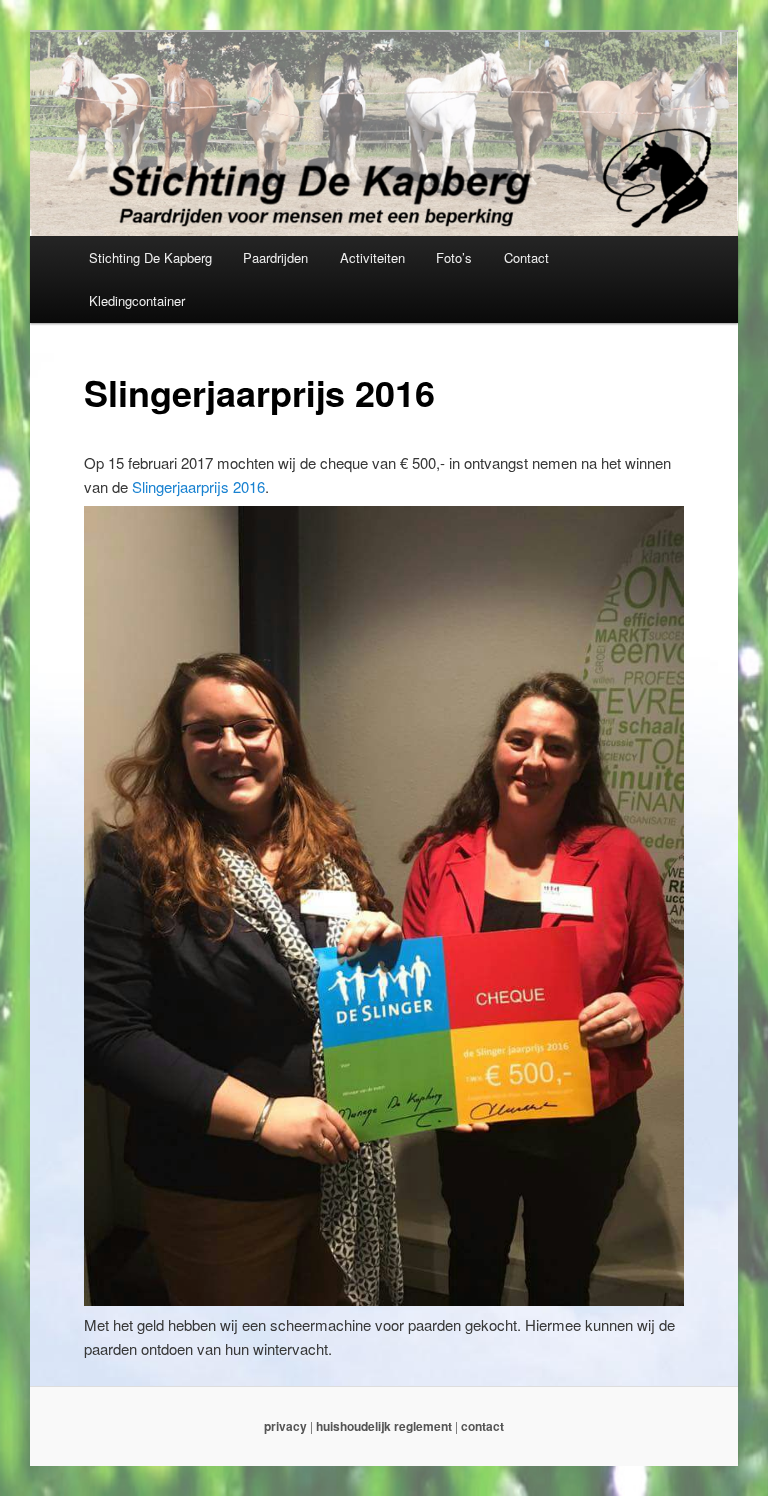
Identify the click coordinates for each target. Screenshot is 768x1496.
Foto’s (454, 257)
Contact (526, 257)
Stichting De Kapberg (150, 257)
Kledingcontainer (137, 300)
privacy (285, 1426)
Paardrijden (275, 257)
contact (482, 1426)
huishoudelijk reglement (384, 1426)
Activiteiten (372, 257)
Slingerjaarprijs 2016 (198, 486)
